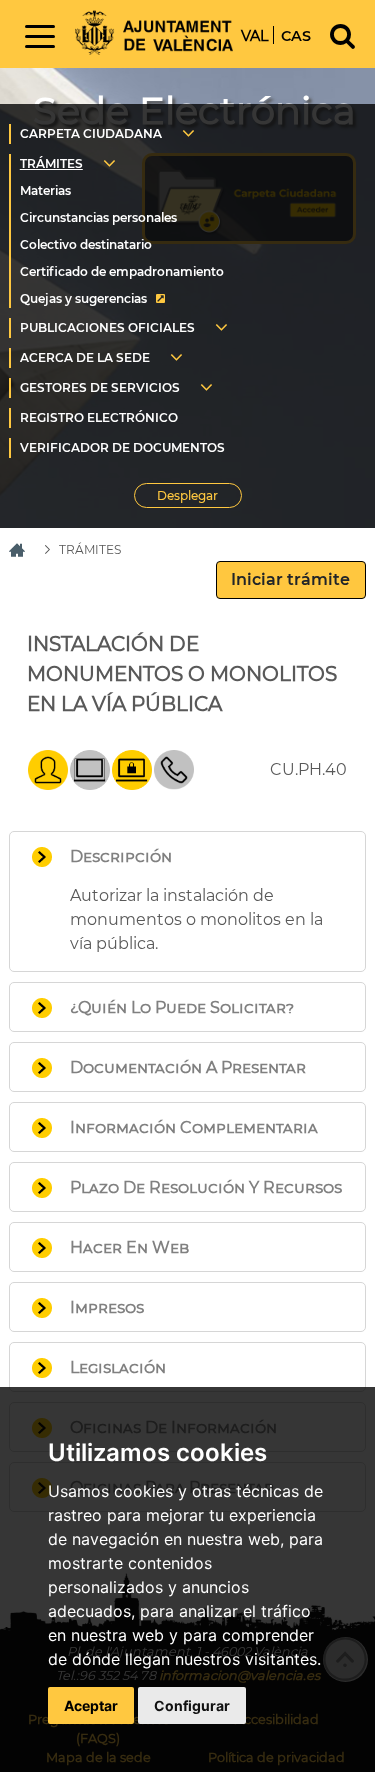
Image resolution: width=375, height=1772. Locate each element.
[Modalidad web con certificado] (132, 784)
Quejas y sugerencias (83, 298)
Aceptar (91, 1705)
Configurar (192, 1705)
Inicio (154, 32)
